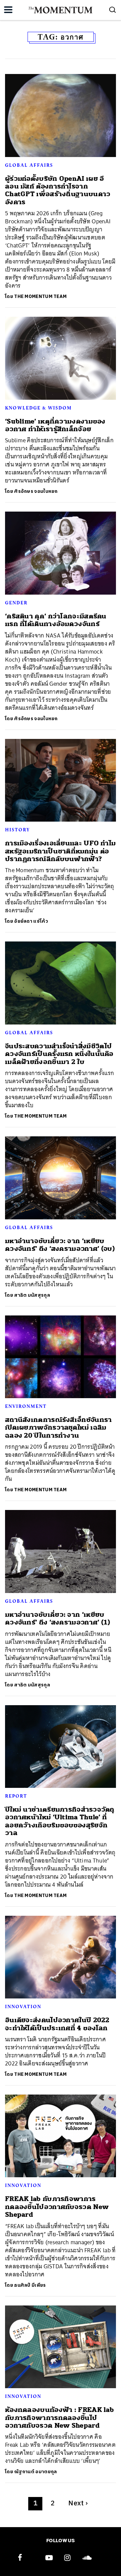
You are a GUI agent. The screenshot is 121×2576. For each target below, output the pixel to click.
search (113, 10)
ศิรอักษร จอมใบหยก (36, 491)
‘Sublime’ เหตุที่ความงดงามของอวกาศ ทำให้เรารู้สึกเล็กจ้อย (55, 425)
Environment (26, 1406)
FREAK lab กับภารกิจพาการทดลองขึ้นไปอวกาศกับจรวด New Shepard (57, 2207)
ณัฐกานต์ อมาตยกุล (35, 2472)
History (17, 830)
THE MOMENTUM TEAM (40, 296)
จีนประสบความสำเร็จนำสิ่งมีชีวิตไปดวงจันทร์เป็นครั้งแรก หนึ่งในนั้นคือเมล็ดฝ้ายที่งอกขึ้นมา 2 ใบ (59, 1054)
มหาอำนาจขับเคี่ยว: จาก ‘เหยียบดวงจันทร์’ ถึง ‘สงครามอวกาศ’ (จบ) (60, 1245)
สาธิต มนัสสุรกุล (32, 1295)
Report (16, 1796)
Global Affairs (29, 165)
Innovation (23, 2006)
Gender (16, 603)
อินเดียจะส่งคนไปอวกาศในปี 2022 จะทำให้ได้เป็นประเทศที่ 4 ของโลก (57, 2024)
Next (78, 2504)
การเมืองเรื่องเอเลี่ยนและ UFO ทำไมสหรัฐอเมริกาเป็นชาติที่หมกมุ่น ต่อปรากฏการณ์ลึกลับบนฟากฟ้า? (60, 851)
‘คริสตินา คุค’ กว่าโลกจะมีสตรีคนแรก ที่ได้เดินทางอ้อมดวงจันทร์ (56, 620)
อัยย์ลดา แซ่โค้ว (31, 921)
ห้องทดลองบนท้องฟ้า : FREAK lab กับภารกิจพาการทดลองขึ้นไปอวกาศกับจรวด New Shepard (59, 2418)
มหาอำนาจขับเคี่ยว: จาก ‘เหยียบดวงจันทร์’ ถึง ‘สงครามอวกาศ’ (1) (58, 1618)
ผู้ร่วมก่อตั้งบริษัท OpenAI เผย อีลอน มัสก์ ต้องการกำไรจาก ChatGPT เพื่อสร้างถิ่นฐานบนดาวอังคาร (58, 190)
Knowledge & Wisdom (38, 408)
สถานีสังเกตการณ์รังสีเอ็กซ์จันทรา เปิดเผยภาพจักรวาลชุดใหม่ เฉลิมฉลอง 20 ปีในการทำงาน (58, 1428)
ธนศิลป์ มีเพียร (30, 2285)
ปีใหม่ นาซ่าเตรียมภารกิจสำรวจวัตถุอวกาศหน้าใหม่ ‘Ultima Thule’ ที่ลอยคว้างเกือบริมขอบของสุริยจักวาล (60, 1821)
